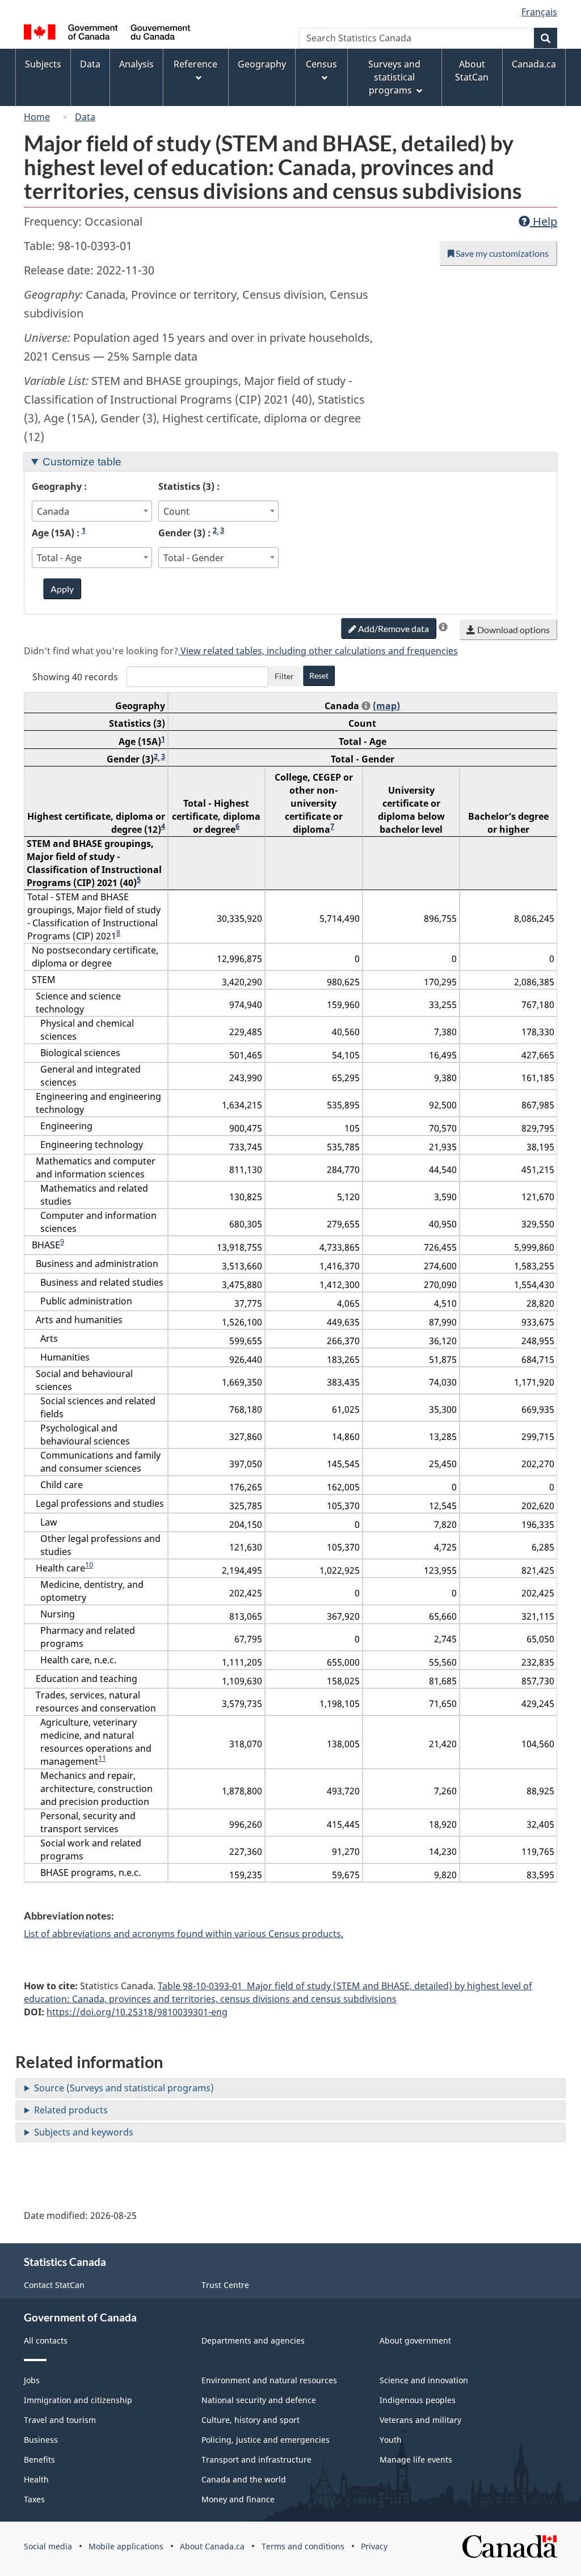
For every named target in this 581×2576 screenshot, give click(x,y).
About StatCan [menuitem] (472, 71)
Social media (48, 2546)
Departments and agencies (253, 2340)
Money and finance (238, 2499)
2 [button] (215, 530)
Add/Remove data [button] (393, 628)
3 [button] (222, 530)
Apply (62, 589)
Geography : (59, 486)
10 (89, 1565)
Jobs (32, 2380)
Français (539, 12)
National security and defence (259, 2400)
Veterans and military (420, 2420)
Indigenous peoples (418, 2400)
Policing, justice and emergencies (266, 2440)
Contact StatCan (54, 2285)
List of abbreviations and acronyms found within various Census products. (184, 1934)
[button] (443, 627)
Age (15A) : (59, 533)
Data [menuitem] (90, 64)
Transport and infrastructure (256, 2460)
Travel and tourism (60, 2420)
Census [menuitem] (321, 64)
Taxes (34, 2499)
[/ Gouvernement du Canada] (107, 34)
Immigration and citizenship (78, 2400)
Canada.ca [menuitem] (534, 64)
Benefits (39, 2460)
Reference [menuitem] (195, 64)
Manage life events (416, 2460)
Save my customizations (501, 253)
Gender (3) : (191, 533)
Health (36, 2479)
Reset (319, 675)
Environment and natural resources (269, 2380)
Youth (391, 2440)
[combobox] (92, 511)
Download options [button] (513, 630)
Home (37, 117)
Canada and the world (244, 2479)
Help (544, 221)
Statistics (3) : (189, 486)
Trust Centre (225, 2285)
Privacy (374, 2546)
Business (41, 2440)
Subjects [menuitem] (43, 64)
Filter (284, 676)
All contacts (46, 2340)
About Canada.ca (212, 2546)
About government (415, 2340)
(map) (386, 706)
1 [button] (84, 530)
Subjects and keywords (84, 2132)
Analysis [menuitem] (136, 64)
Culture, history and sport (250, 2420)
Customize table (82, 462)
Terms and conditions (303, 2546)
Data (85, 117)
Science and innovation (424, 2380)
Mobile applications (126, 2546)
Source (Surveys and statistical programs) (124, 2088)
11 (102, 1758)
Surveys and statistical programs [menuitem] (394, 77)
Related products (71, 2110)
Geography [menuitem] (262, 64)
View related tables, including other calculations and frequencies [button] (318, 651)
